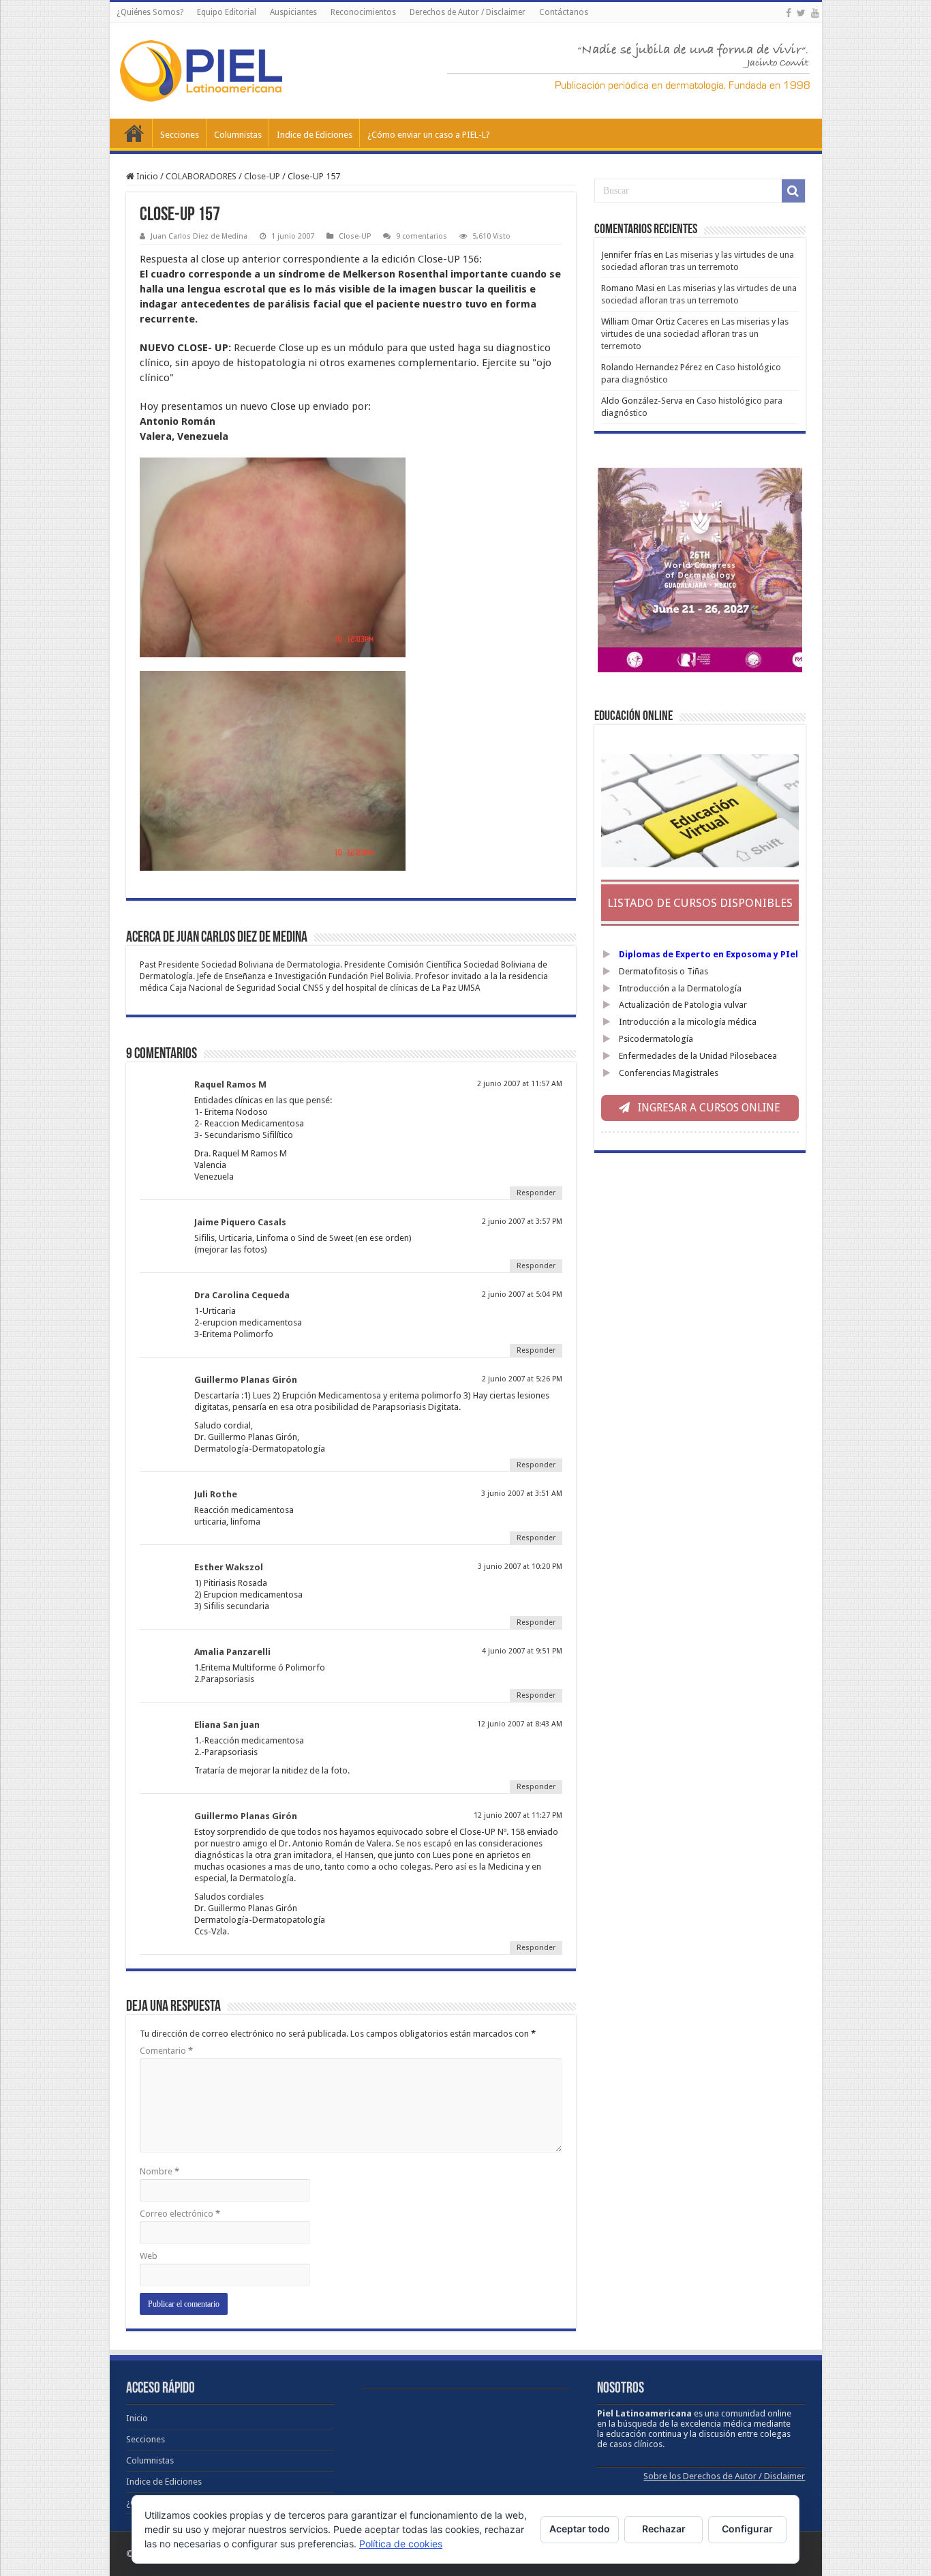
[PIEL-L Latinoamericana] (201, 68)
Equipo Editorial (227, 12)
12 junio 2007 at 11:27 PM (518, 1815)
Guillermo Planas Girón (246, 1380)
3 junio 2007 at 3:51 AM (522, 1494)
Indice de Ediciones (315, 135)
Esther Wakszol (229, 1567)
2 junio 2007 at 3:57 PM (522, 1222)
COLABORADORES (201, 176)
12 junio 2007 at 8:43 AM (520, 1724)
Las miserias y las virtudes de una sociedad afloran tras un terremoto (695, 334)
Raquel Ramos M (230, 1084)
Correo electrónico (180, 2214)
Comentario (166, 2051)
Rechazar (664, 2529)
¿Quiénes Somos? (150, 12)
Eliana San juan (227, 1725)
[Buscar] (793, 191)
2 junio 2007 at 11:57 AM (520, 1084)
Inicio (134, 133)
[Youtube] (815, 13)
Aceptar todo (580, 2529)
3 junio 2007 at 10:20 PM (520, 1567)
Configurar (747, 2529)
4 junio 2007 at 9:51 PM (522, 1651)
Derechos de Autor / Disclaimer (468, 12)
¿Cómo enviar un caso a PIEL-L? (429, 135)
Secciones (180, 135)
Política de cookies (401, 2544)
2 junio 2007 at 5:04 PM (522, 1294)
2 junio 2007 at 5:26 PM (522, 1379)
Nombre (159, 2171)
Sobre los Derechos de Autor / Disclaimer (724, 2476)
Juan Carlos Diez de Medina (199, 236)
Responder (536, 1193)
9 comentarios (422, 236)
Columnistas (238, 135)
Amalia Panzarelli (232, 1652)
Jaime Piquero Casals (240, 1222)
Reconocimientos (363, 12)
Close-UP (262, 176)
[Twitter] (801, 13)
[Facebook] (789, 13)
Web (149, 2256)
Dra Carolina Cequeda (242, 1295)
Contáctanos (564, 12)
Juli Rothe (216, 1494)
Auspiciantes (293, 12)
